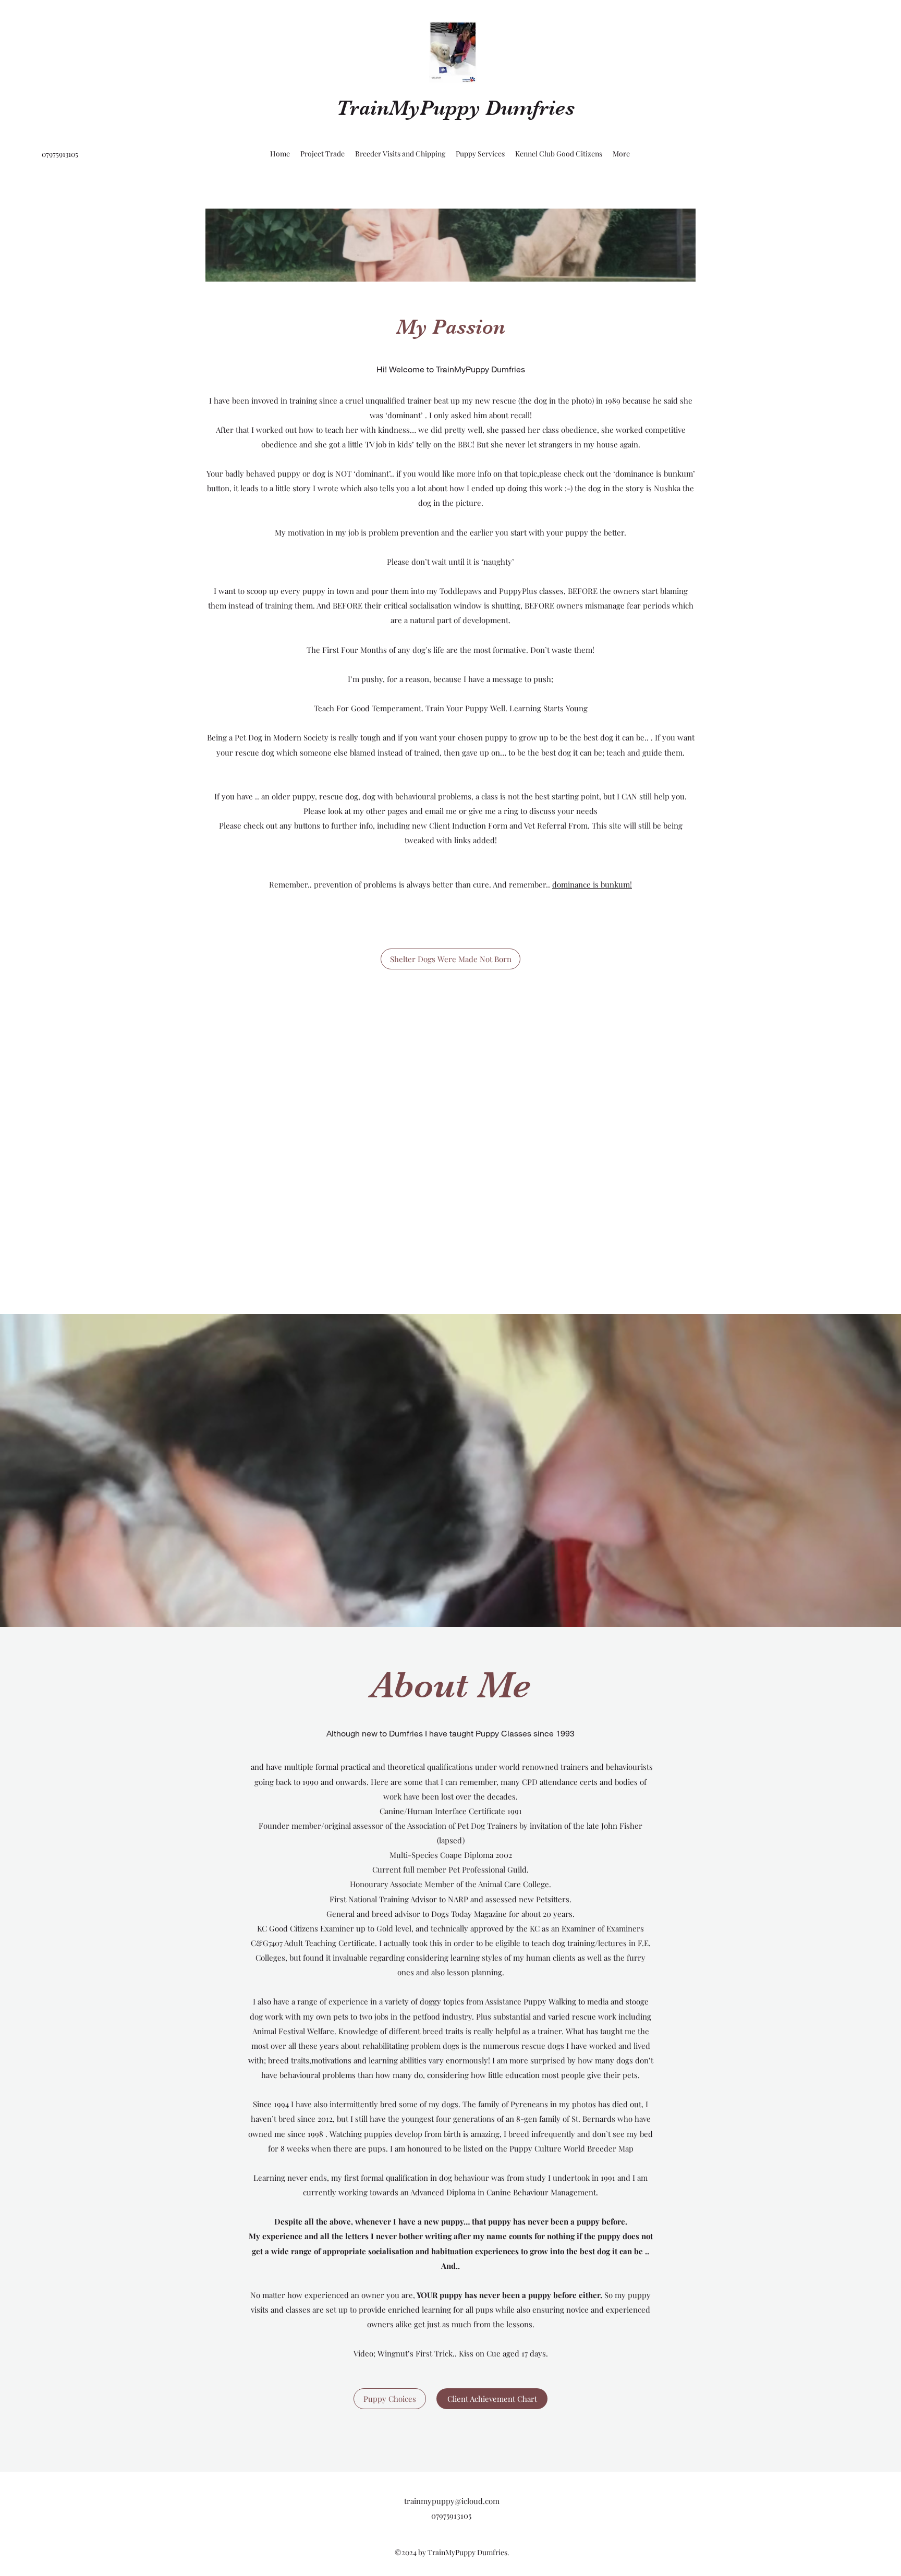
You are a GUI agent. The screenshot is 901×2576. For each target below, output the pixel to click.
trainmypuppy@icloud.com (452, 2501)
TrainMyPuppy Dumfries (455, 108)
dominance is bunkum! (592, 884)
